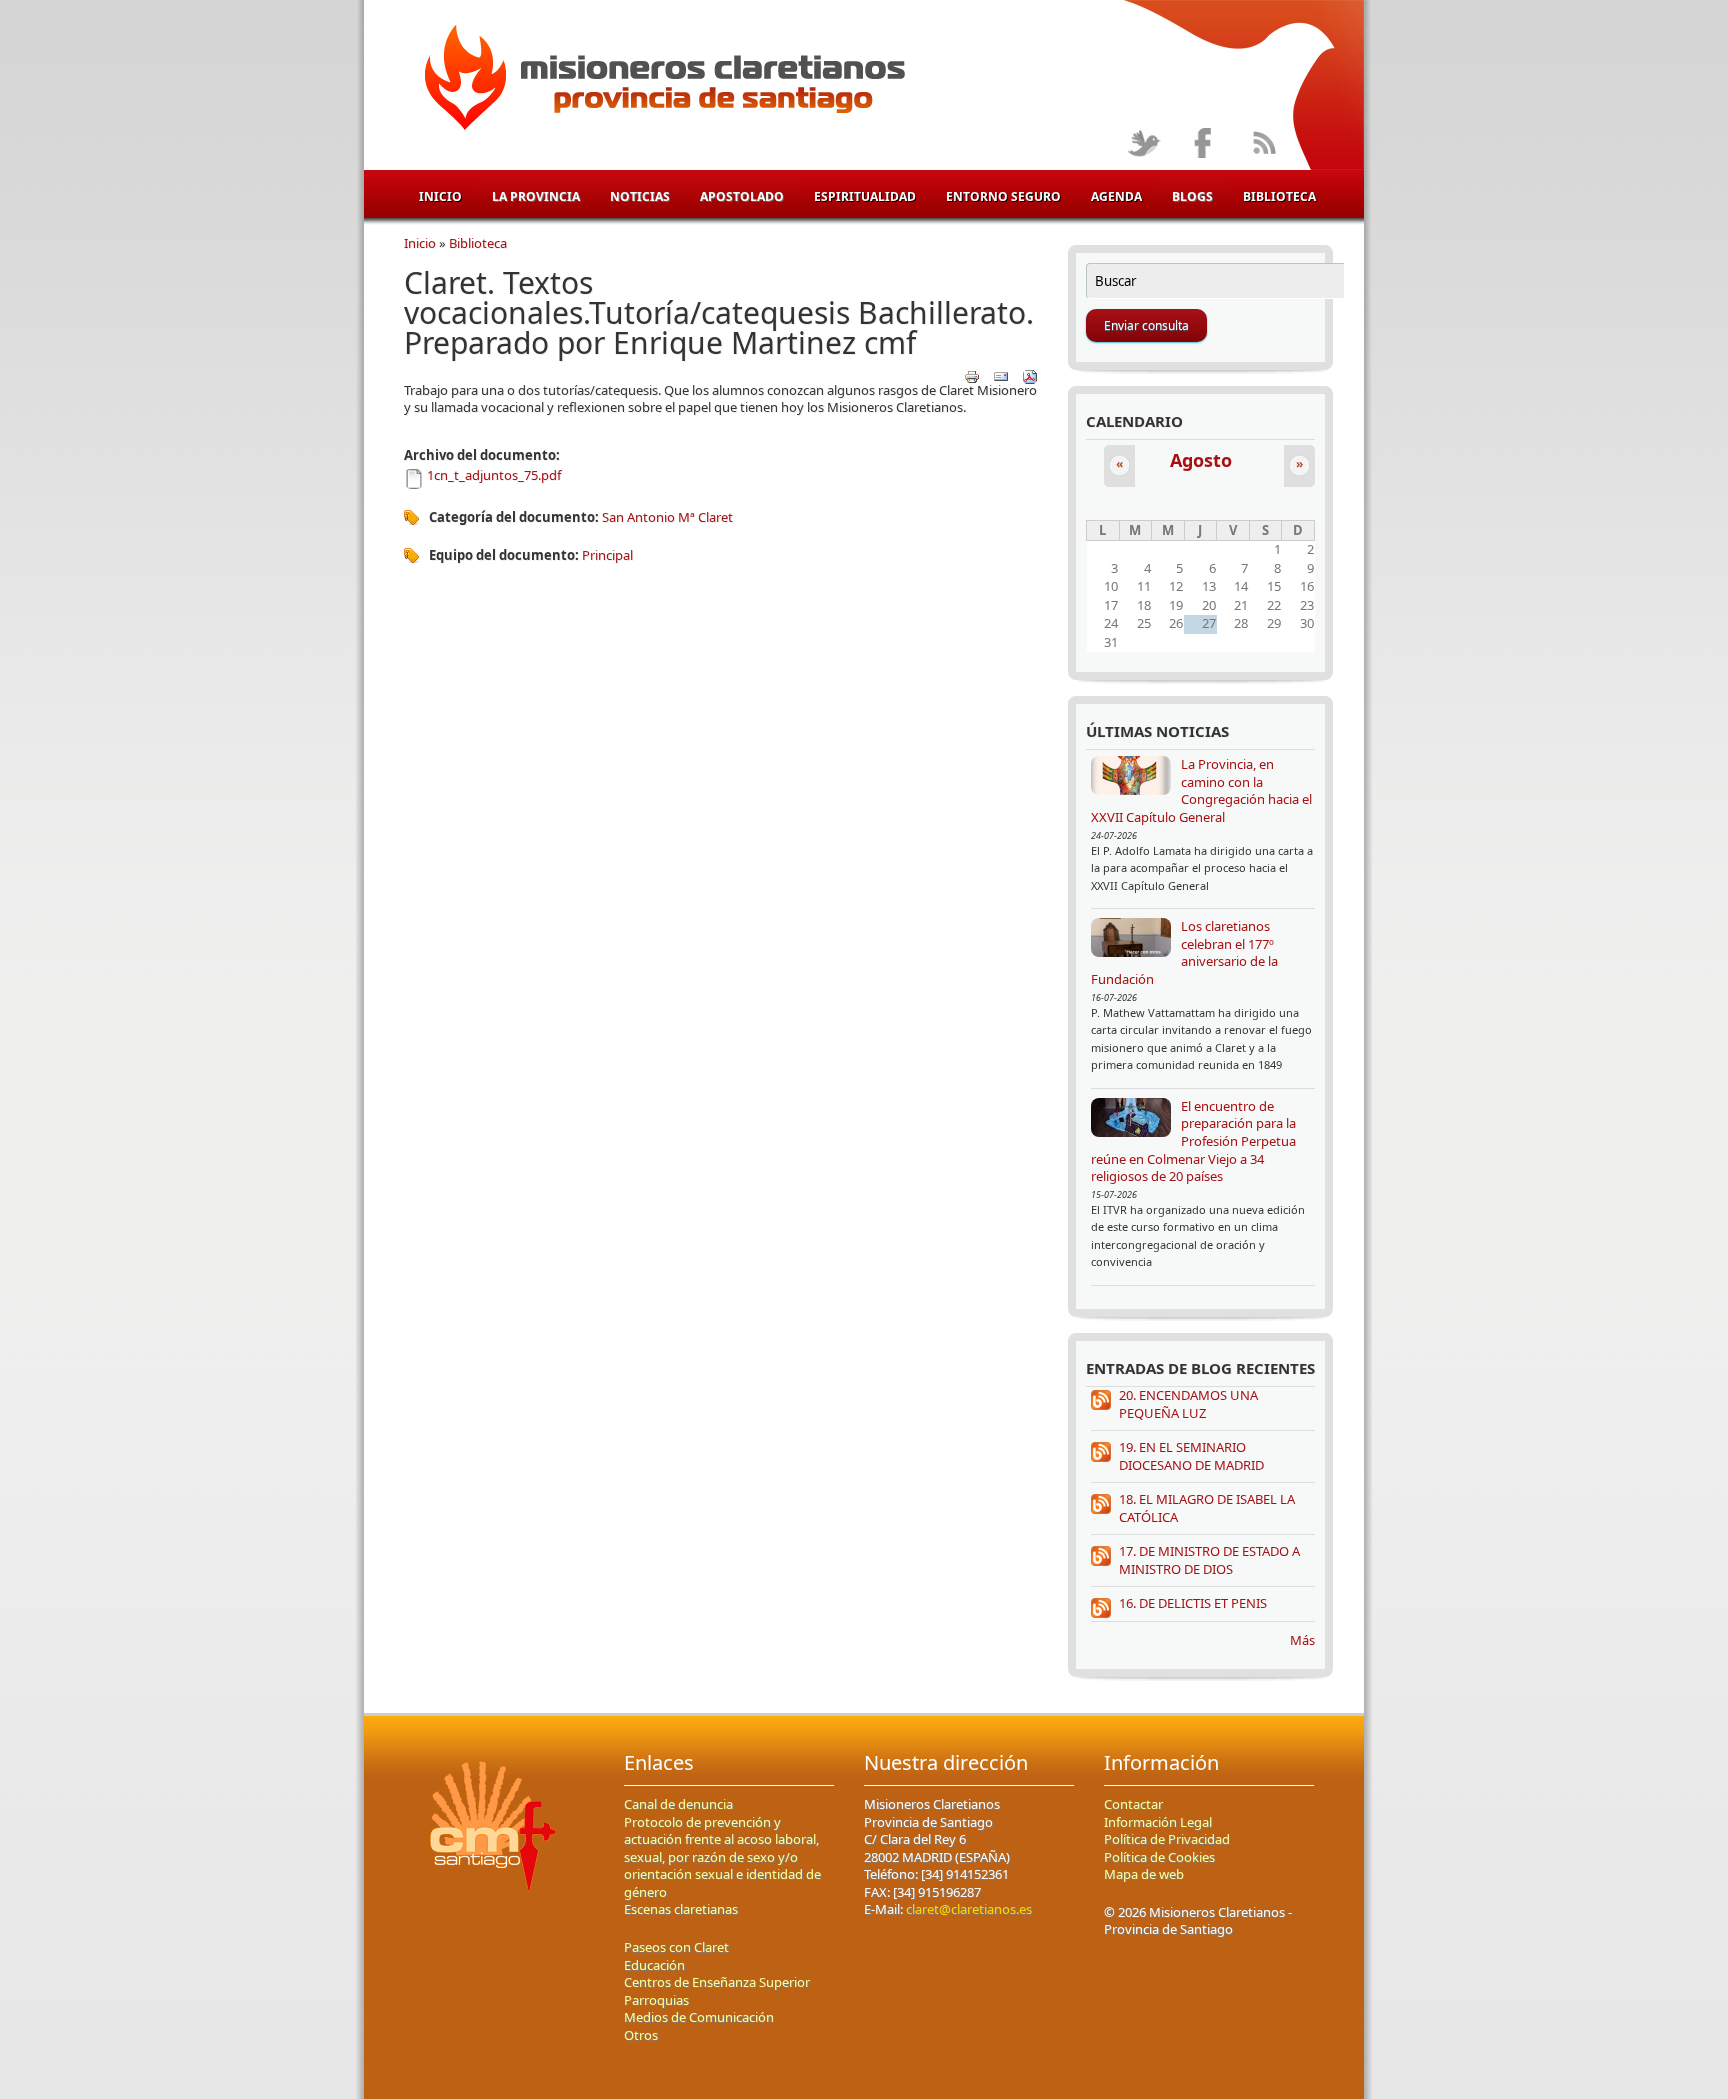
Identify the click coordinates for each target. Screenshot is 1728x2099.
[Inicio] (661, 81)
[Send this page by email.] (1001, 376)
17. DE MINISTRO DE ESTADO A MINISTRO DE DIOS (1209, 1560)
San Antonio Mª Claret (667, 517)
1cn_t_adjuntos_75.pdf (494, 475)
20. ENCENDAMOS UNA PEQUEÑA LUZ (1188, 1404)
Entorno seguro (1003, 196)
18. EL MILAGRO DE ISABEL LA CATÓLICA (1207, 1508)
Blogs (1192, 196)
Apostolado (742, 196)
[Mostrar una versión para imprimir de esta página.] (972, 376)
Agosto (1201, 460)
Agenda (1116, 196)
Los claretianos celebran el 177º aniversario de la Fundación (1184, 952)
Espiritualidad (865, 196)
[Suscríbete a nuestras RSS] (1263, 144)
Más (1302, 1640)
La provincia (536, 196)
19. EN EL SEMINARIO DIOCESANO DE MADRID (1191, 1456)
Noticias (640, 196)
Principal (607, 555)
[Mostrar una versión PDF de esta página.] (1030, 376)
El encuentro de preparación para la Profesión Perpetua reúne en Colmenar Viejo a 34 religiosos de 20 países (1193, 1141)
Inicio (440, 196)
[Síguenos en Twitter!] (1143, 144)
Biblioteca (1279, 196)
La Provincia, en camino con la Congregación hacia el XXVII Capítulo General (1201, 790)
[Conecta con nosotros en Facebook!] (1203, 144)
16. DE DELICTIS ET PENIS (1193, 1603)
